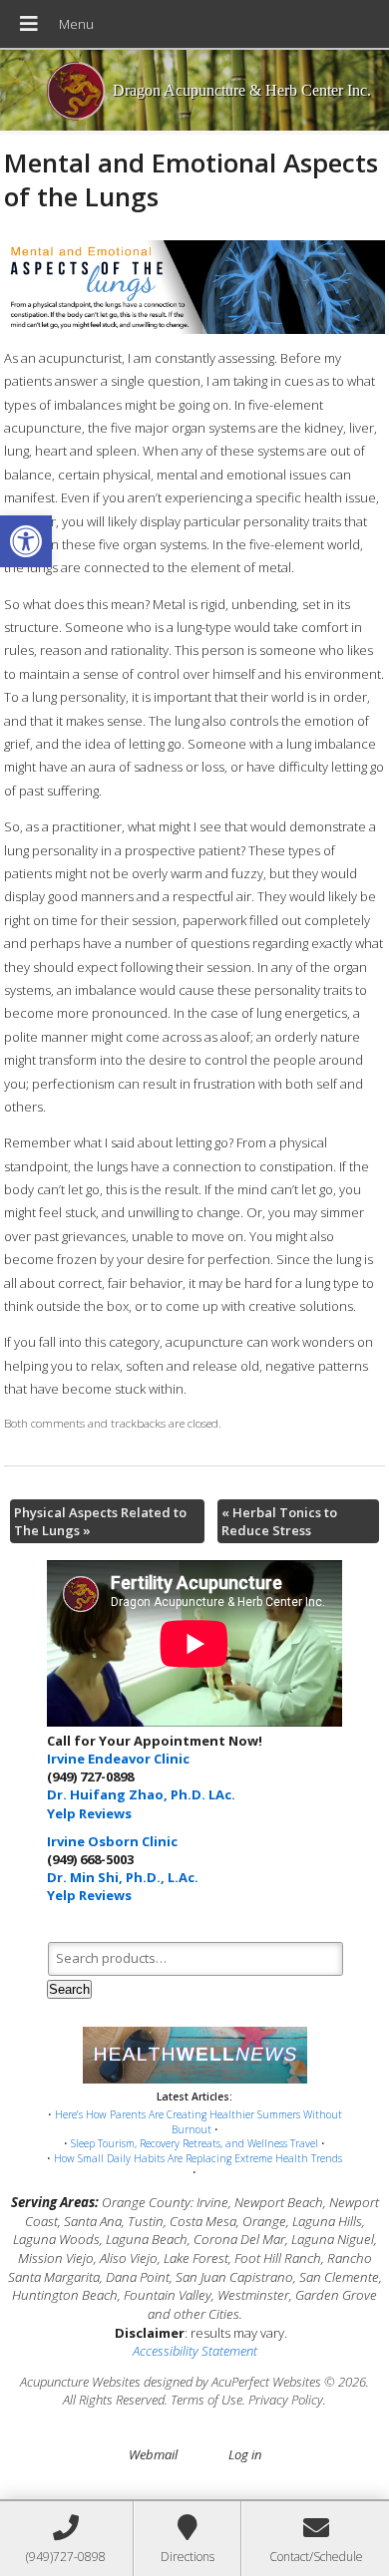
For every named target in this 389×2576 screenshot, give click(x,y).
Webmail (153, 2454)
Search (69, 1989)
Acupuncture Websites (80, 2382)
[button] (26, 541)
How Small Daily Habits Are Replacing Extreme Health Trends (198, 2158)
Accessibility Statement (195, 2351)
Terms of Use (206, 2400)
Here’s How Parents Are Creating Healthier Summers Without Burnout (198, 2122)
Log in (245, 2454)
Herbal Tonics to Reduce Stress (279, 1521)
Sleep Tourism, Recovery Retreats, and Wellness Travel (194, 2143)
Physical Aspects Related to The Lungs (100, 1521)
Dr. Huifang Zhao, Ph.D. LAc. (141, 1794)
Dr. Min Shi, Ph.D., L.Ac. (123, 1877)
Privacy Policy (286, 2400)
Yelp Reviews (89, 1813)
